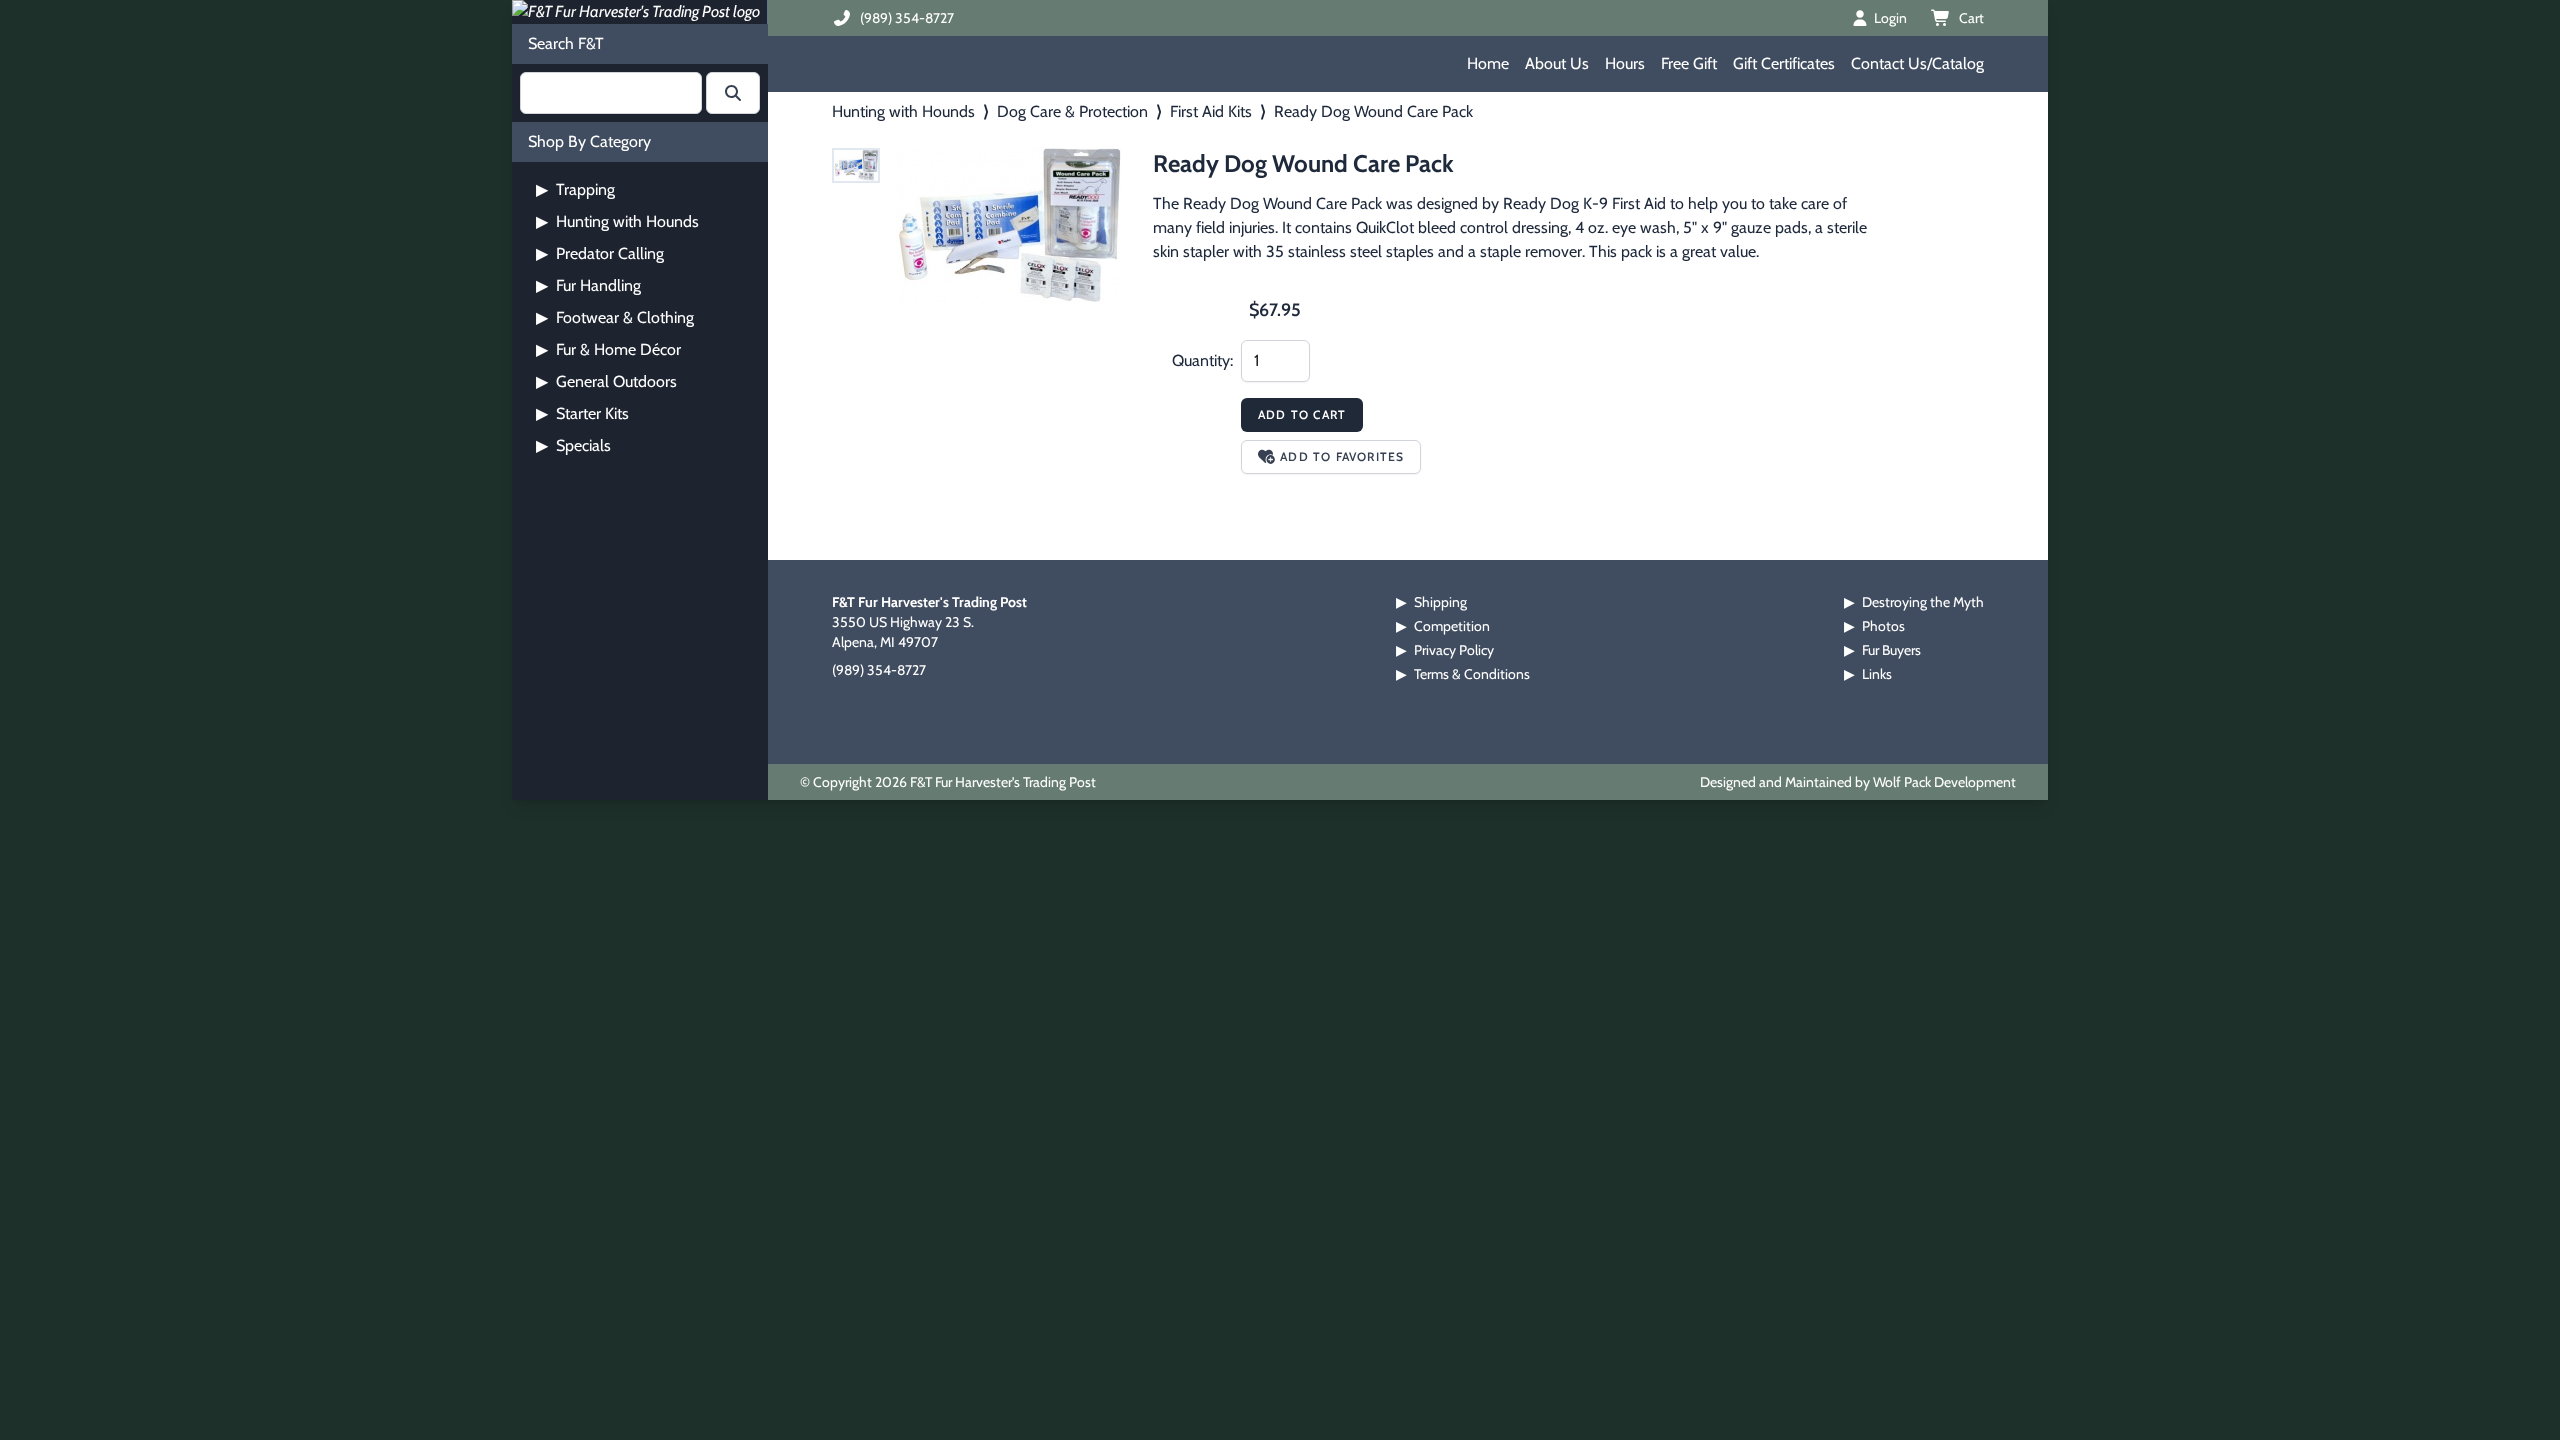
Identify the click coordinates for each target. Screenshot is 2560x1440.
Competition (1452, 626)
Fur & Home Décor (608, 349)
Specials (573, 445)
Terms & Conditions (1472, 674)
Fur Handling (588, 285)
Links (1877, 674)
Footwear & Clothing (615, 317)
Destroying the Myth (1923, 602)
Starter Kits (582, 413)
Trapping (575, 189)
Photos (1883, 626)
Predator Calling (600, 253)
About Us (1557, 63)
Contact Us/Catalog (1917, 63)
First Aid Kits (1211, 111)
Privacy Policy (1454, 650)
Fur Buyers (1891, 650)
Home (1488, 63)
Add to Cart (1302, 414)
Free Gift (1689, 63)
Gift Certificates (1784, 63)
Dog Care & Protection (1072, 111)
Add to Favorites (1342, 456)
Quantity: (1202, 360)
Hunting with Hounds (617, 221)
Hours (1625, 63)
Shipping (1440, 602)
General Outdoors (606, 381)
